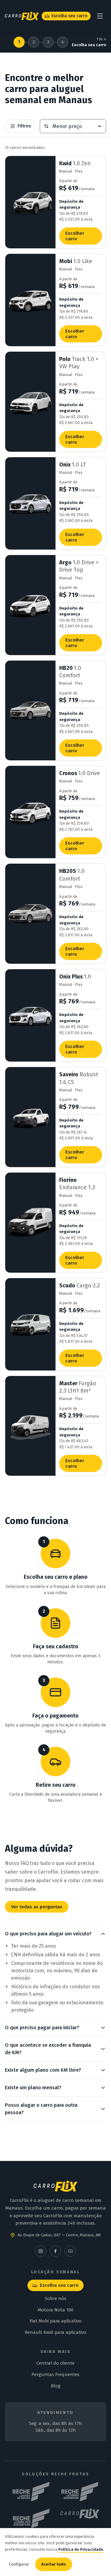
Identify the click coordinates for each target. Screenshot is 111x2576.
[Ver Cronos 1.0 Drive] (30, 812)
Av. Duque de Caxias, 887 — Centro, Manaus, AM (59, 2235)
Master (78, 1387)
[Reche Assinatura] (31, 2518)
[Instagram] (41, 2251)
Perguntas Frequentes (55, 2374)
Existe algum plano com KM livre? (43, 2070)
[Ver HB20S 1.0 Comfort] (30, 914)
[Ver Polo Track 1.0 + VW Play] (30, 402)
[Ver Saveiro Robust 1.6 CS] (30, 1117)
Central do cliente (55, 2363)
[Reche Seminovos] (80, 2492)
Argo (79, 566)
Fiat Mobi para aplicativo (56, 2321)
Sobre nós (55, 2298)
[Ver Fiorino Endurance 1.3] (30, 1223)
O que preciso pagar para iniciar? (42, 2028)
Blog (56, 2386)
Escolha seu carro (70, 16)
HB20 (70, 672)
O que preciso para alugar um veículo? (48, 1934)
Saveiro (79, 1078)
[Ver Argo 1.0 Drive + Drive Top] (30, 605)
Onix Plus (75, 977)
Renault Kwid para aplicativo (55, 2332)
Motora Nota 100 (55, 2310)
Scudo (80, 1286)
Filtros (24, 126)
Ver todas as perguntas (37, 1907)
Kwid (75, 163)
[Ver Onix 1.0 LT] (30, 503)
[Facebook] (55, 2251)
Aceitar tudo (54, 2564)
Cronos (80, 773)
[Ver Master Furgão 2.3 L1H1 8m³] (30, 1426)
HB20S (72, 875)
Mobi (76, 261)
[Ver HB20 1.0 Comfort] (30, 711)
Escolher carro (75, 236)
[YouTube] (70, 2251)
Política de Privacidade (81, 2549)
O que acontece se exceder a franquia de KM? (48, 2049)
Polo (79, 363)
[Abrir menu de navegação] (100, 16)
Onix (73, 465)
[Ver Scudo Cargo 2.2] (30, 1324)
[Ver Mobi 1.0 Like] (30, 300)
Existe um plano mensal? (33, 2088)
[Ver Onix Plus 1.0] (30, 1015)
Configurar (19, 2564)
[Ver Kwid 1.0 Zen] (30, 202)
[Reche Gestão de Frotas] (31, 2492)
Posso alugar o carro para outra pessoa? (41, 2109)
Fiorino (77, 1184)
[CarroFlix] (80, 2518)
